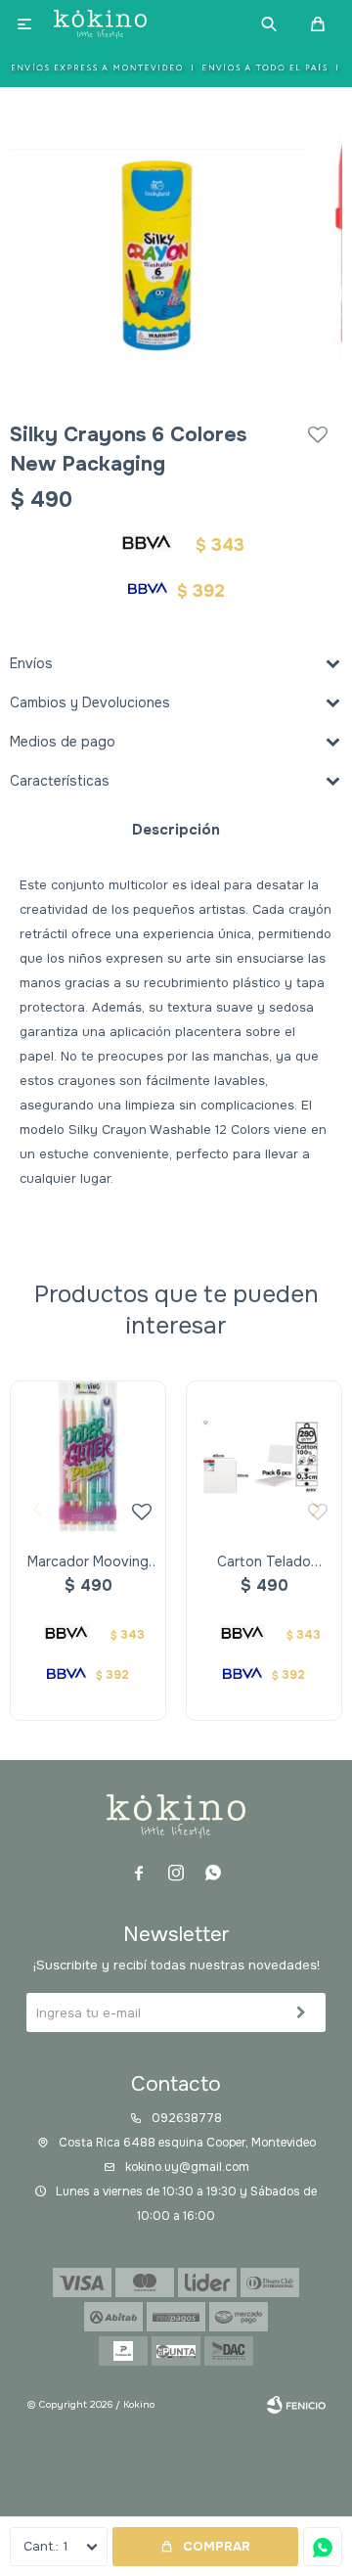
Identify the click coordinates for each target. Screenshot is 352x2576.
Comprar (217, 2546)
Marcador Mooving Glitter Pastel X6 (88, 1562)
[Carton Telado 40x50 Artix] (264, 1459)
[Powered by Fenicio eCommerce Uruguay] (296, 2405)
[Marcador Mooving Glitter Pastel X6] (88, 1459)
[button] (269, 24)
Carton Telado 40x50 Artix (264, 1562)
